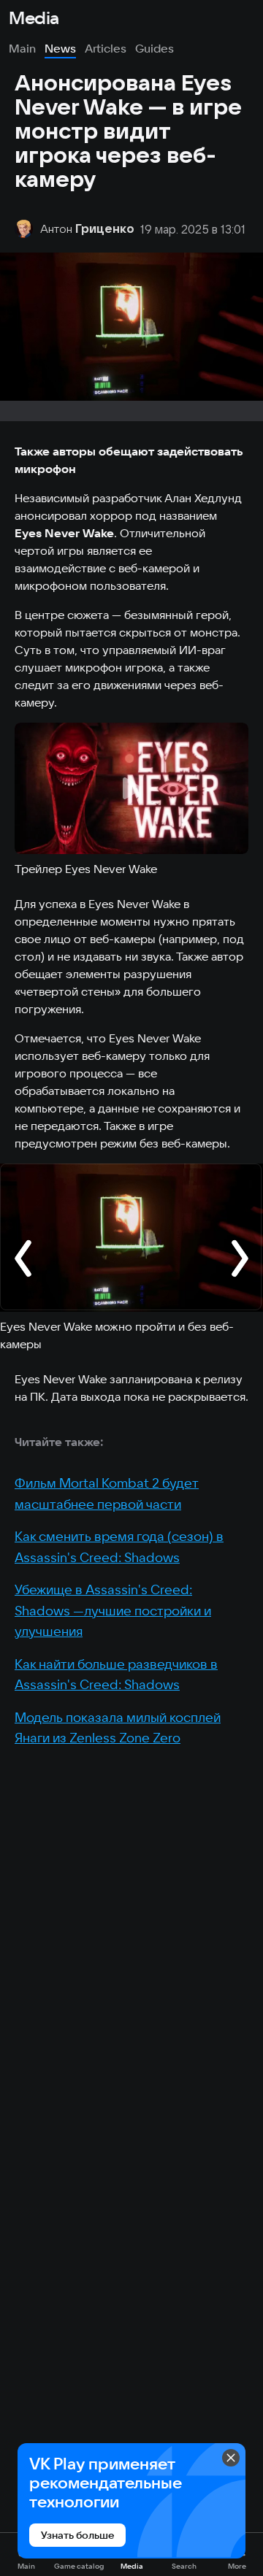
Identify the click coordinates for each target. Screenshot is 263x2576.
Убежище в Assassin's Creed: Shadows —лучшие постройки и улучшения (113, 1610)
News (60, 48)
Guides (155, 48)
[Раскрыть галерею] (131, 1238)
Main (22, 48)
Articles (106, 48)
